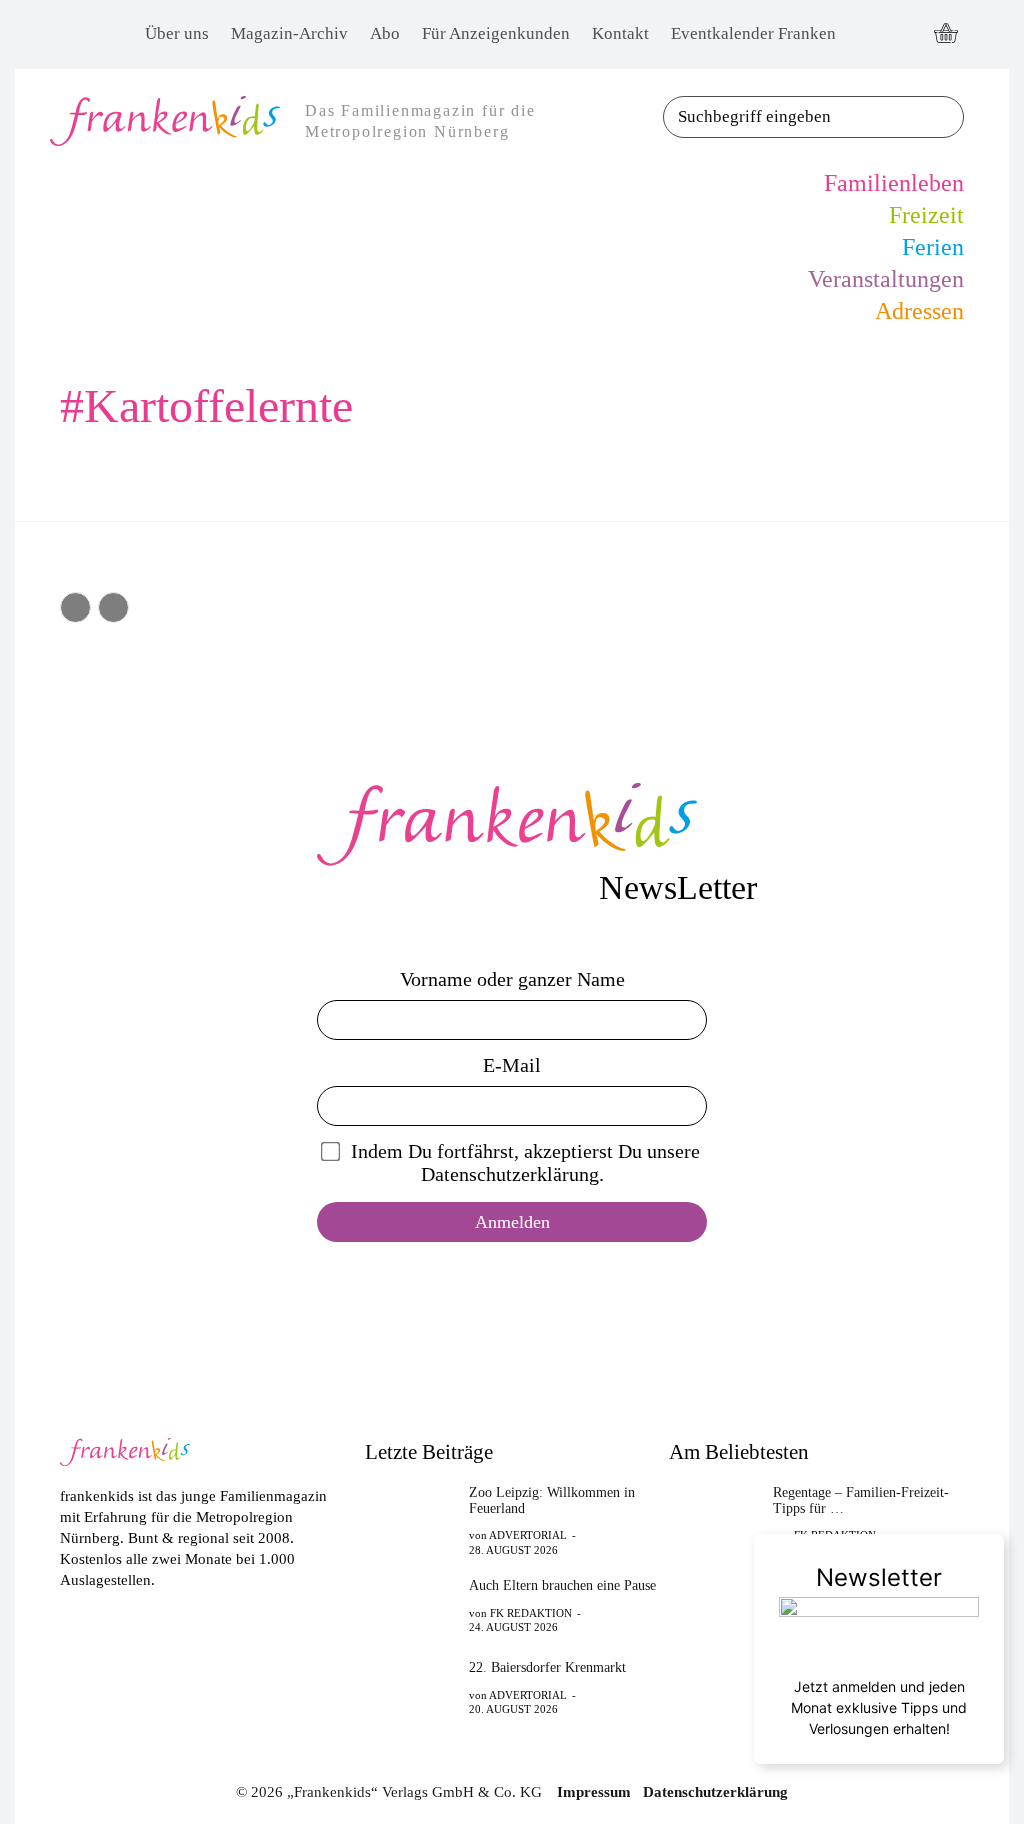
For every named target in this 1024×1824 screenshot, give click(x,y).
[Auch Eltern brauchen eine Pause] (411, 1605)
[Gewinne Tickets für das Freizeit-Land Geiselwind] (715, 1605)
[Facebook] (867, 34)
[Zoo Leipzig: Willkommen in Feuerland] (411, 1517)
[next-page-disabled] (113, 607)
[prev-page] (75, 607)
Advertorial (528, 1535)
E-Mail (512, 1065)
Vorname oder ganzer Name (512, 979)
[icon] (946, 35)
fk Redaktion (531, 1613)
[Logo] (512, 824)
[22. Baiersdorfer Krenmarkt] (411, 1687)
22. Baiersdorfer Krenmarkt (547, 1667)
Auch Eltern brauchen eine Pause (562, 1585)
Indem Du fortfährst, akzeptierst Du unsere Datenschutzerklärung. (525, 1162)
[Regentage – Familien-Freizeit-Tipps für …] (715, 1517)
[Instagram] (904, 34)
